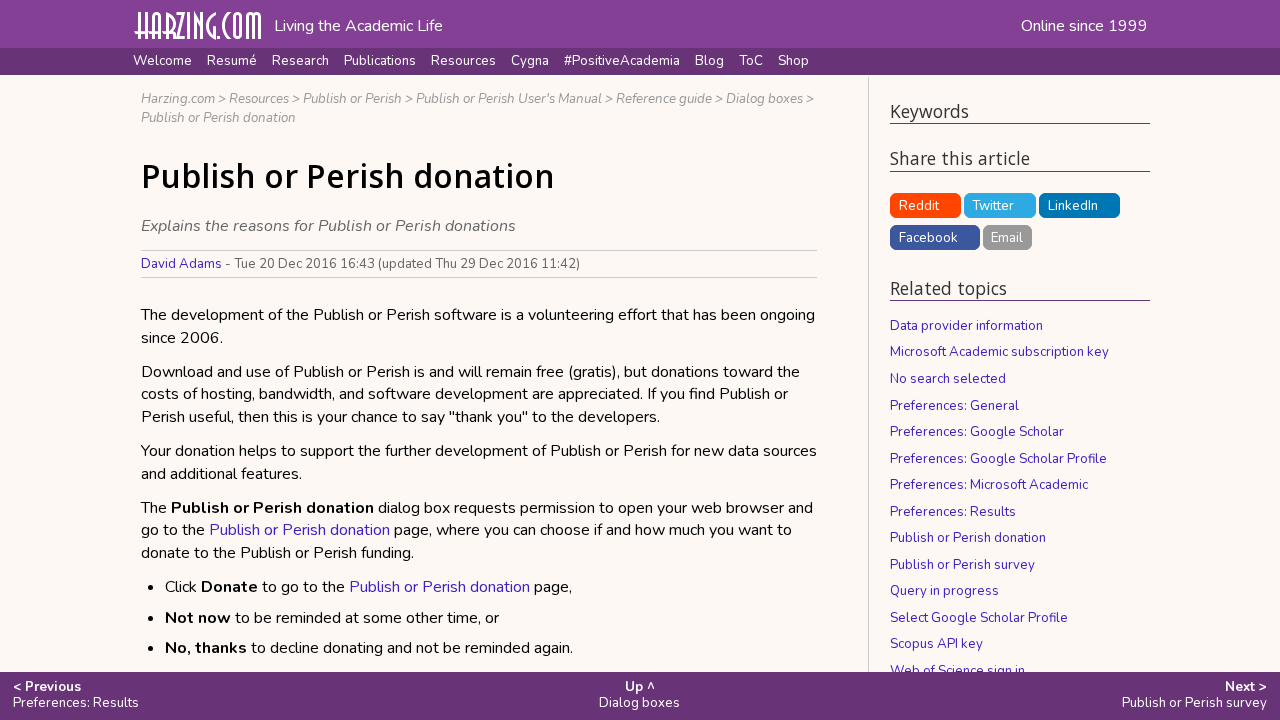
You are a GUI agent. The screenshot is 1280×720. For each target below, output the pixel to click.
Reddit (919, 206)
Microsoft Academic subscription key (999, 352)
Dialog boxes (764, 99)
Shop (793, 61)
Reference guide (664, 99)
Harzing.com (178, 99)
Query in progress (944, 591)
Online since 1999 (1084, 26)
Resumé (232, 61)
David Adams (181, 264)
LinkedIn (1073, 206)
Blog (709, 61)
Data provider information (966, 326)
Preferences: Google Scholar (977, 432)
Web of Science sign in (957, 671)
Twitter (993, 206)
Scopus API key (936, 644)
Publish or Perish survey (962, 565)
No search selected (948, 379)
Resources (463, 61)
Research (300, 61)
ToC (751, 61)
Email (1007, 238)
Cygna (530, 61)
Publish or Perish (352, 99)
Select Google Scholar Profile (979, 618)
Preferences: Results (953, 512)
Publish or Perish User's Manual (509, 99)
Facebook (928, 238)
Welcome (162, 61)
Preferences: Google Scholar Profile (998, 459)
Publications (380, 61)
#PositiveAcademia (622, 61)
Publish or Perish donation (218, 118)
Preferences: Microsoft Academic (989, 485)
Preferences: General (954, 406)
